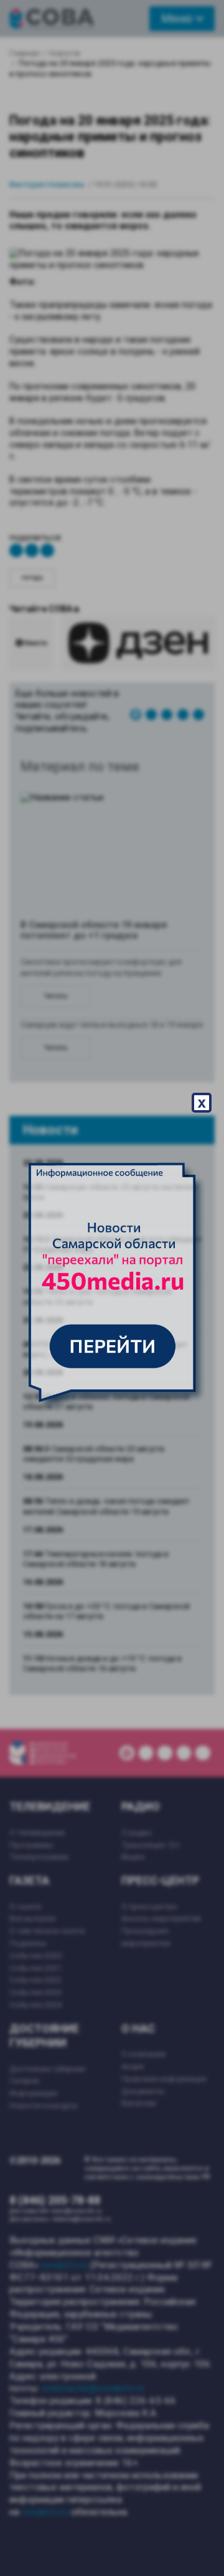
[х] (112, 1288)
